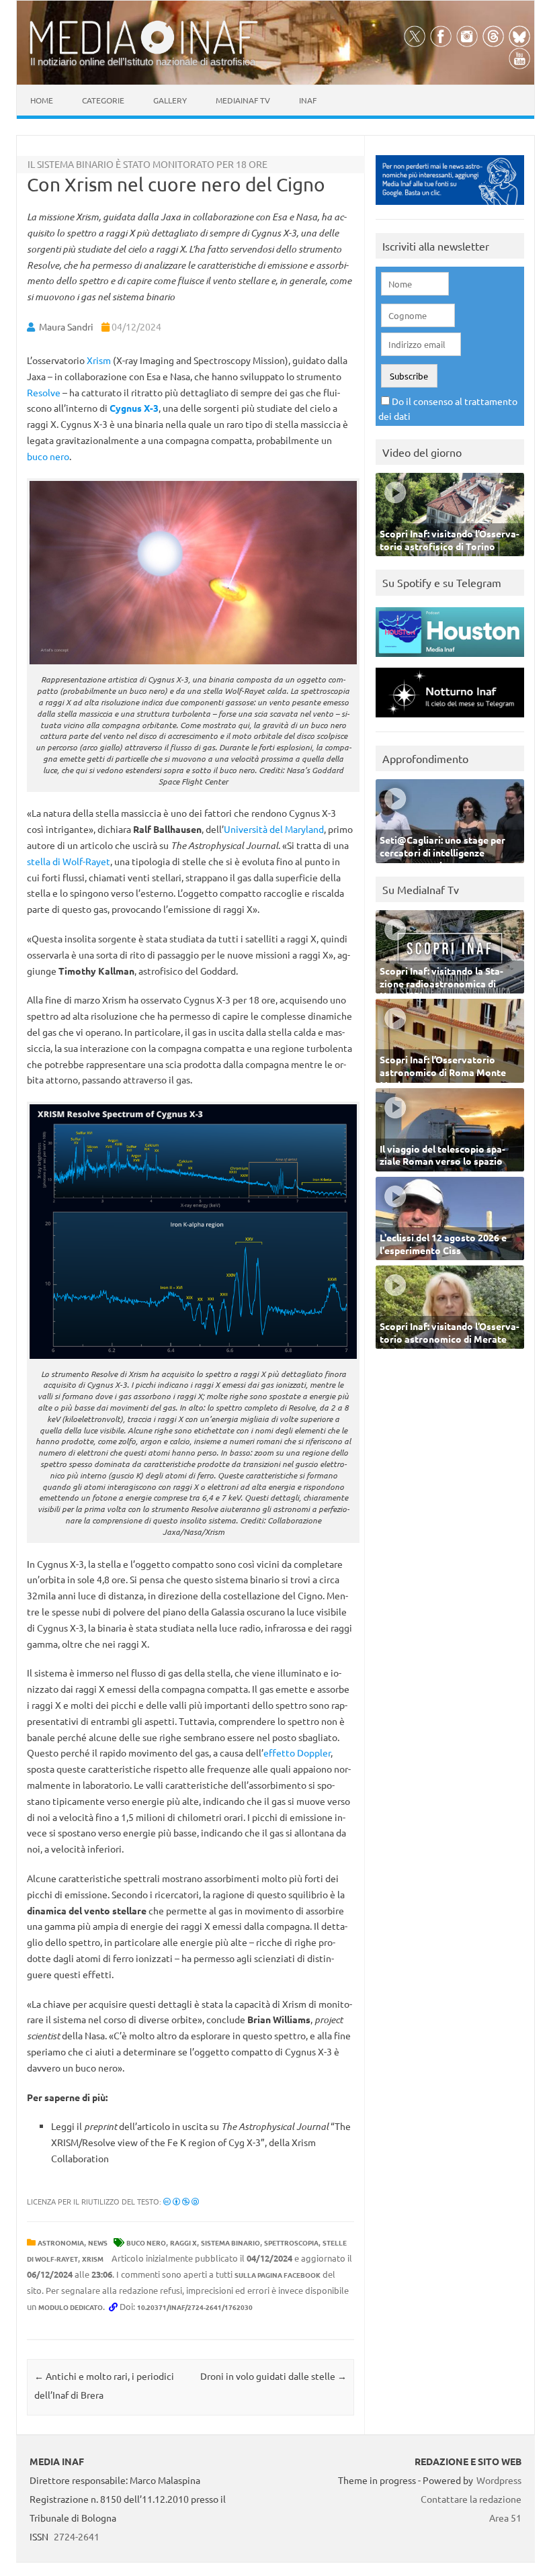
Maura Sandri (66, 326)
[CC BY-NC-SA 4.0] (181, 2201)
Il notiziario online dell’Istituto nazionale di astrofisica (143, 61)
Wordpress (499, 2480)
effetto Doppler (297, 1752)
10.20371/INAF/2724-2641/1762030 (195, 2307)
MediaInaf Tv (243, 100)
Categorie (103, 100)
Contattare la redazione (471, 2499)
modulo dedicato (71, 2307)
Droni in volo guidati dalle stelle (273, 2376)
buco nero (48, 456)
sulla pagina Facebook (278, 2275)
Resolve (44, 392)
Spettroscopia (291, 2242)
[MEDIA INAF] (144, 52)
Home (42, 100)
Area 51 (505, 2518)
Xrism (99, 360)
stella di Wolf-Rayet (69, 861)
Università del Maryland (274, 829)
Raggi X (183, 2242)
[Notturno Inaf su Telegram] (450, 720)
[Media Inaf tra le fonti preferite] (450, 208)
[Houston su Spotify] (450, 660)
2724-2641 (77, 2536)
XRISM (93, 2259)
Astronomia (61, 2242)
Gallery (170, 100)
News (98, 2242)
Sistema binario (230, 2242)
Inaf (308, 100)
